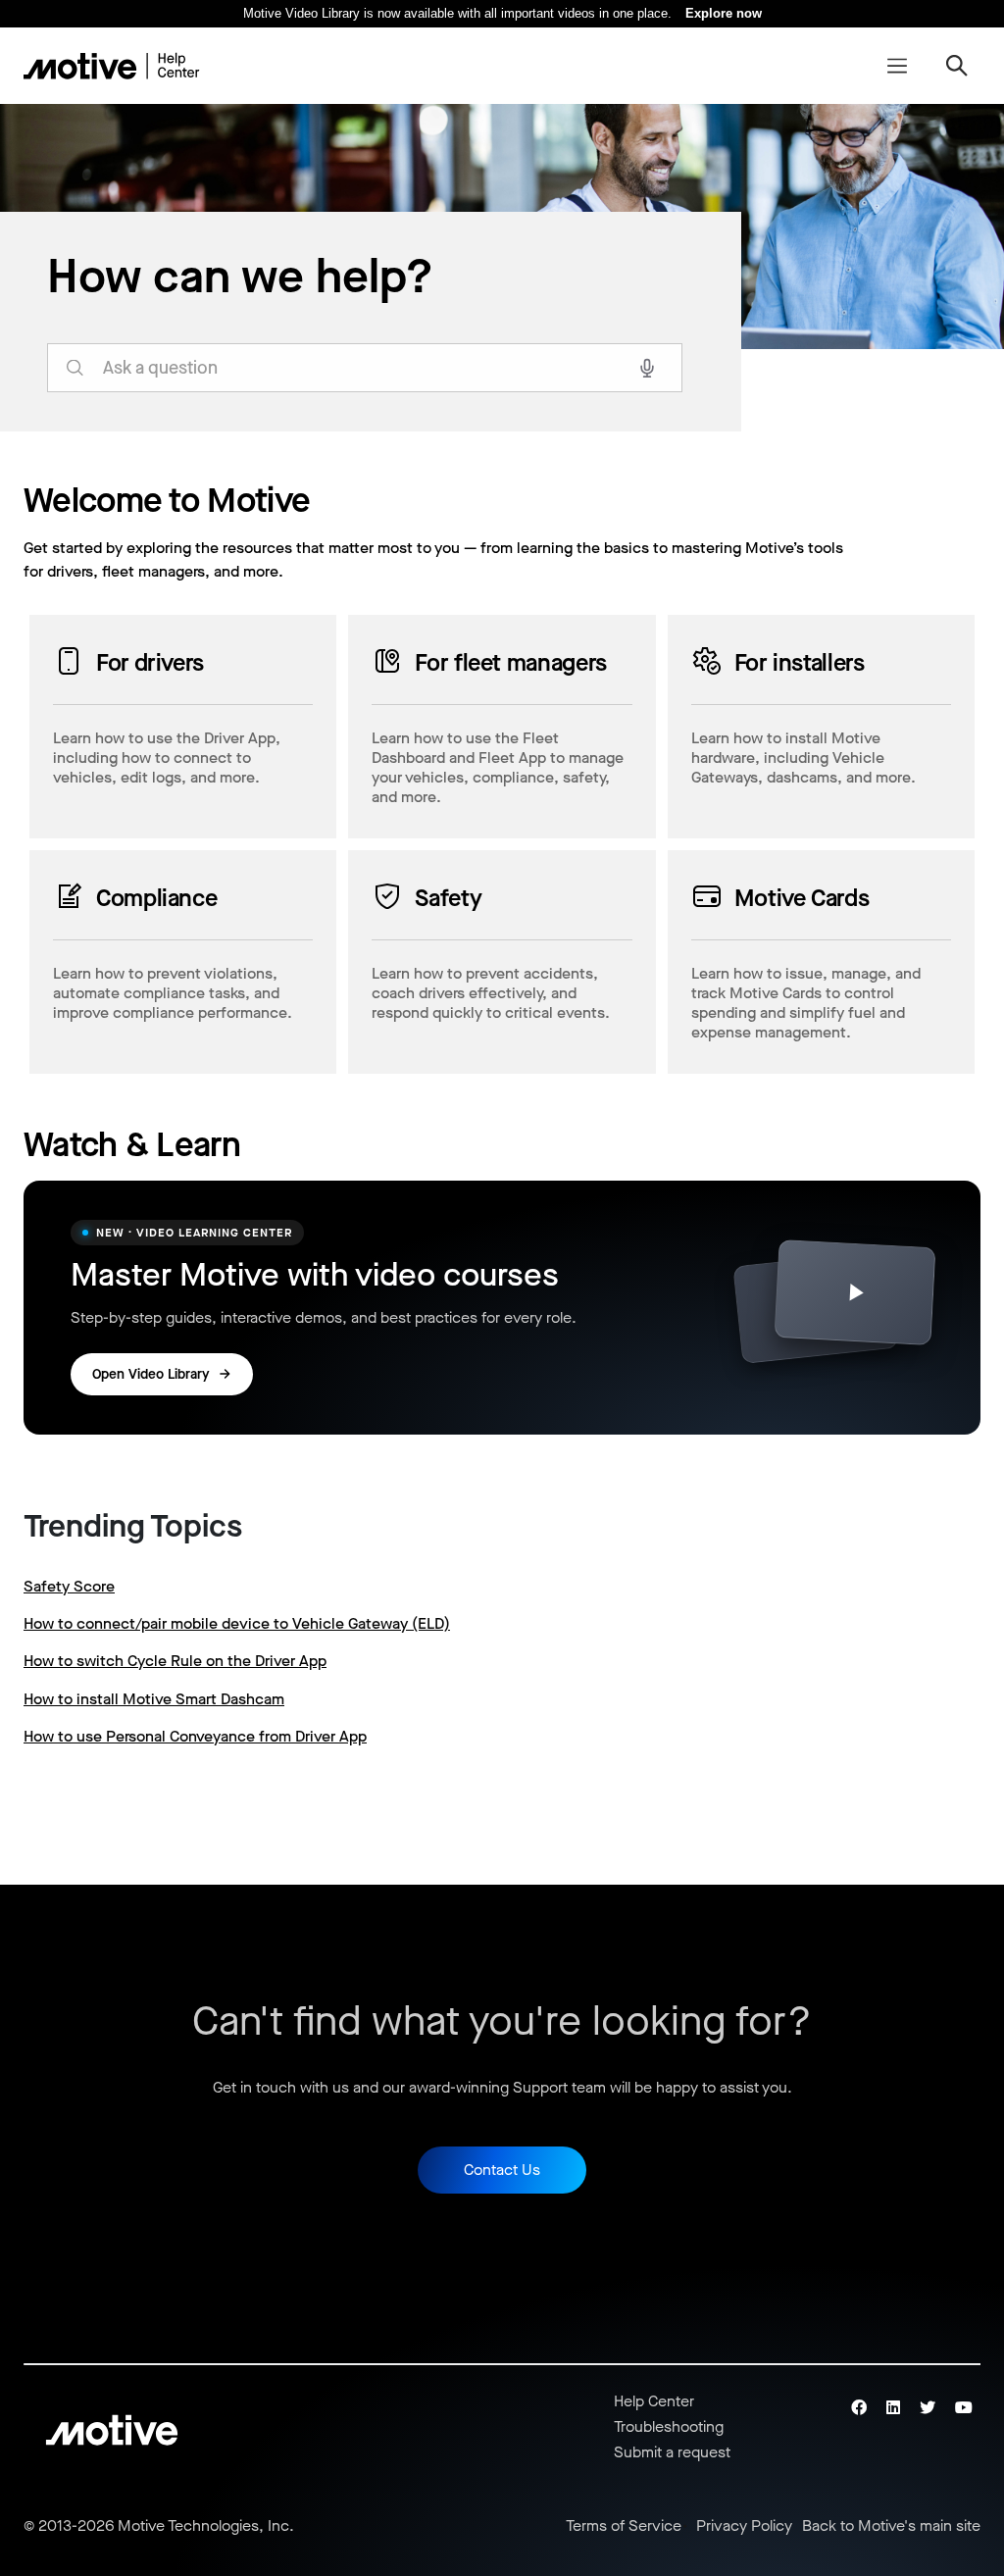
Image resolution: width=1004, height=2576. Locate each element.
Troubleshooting (669, 2426)
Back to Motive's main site (891, 2526)
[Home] (112, 66)
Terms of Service (624, 2526)
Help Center (654, 2401)
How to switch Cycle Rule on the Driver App (175, 1661)
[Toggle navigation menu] (897, 66)
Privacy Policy (744, 2526)
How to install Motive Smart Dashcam (154, 1699)
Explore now (724, 13)
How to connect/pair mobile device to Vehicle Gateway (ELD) (237, 1623)
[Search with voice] (647, 368)
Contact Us (502, 2170)
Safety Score (69, 1586)
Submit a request (672, 2452)
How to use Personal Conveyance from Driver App (195, 1736)
